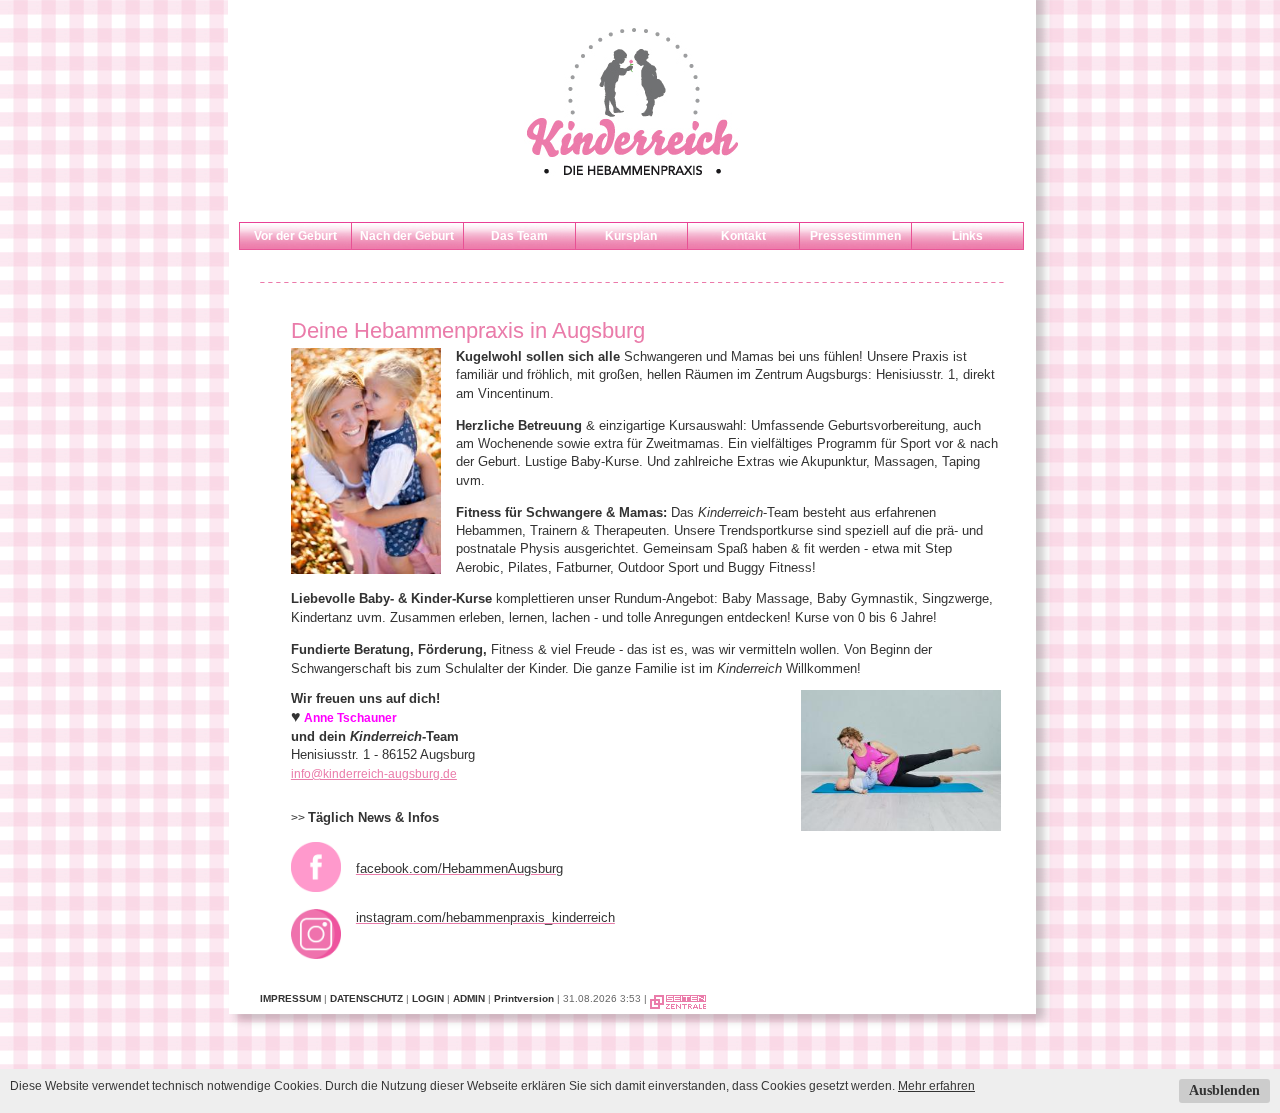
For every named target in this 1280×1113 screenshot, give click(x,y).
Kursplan (631, 236)
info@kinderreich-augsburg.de (374, 774)
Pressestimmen (855, 236)
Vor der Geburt (295, 236)
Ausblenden (1224, 1090)
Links (967, 236)
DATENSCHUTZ (366, 998)
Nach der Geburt (407, 236)
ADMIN (469, 998)
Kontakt (743, 236)
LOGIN (428, 998)
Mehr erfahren (936, 1086)
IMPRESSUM (290, 998)
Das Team (519, 236)
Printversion (524, 998)
